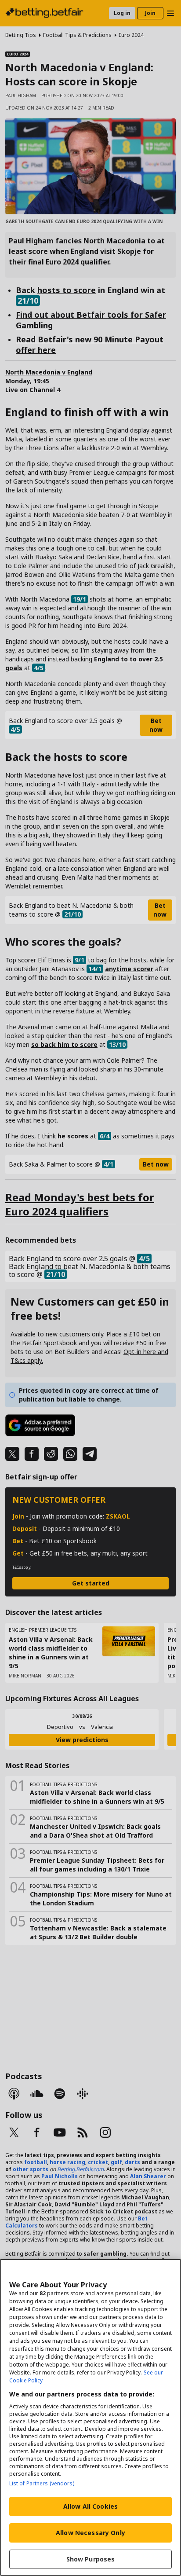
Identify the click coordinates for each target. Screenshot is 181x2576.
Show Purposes (91, 2559)
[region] (90, 2417)
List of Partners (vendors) (42, 2483)
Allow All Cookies (90, 2506)
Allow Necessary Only (90, 2533)
